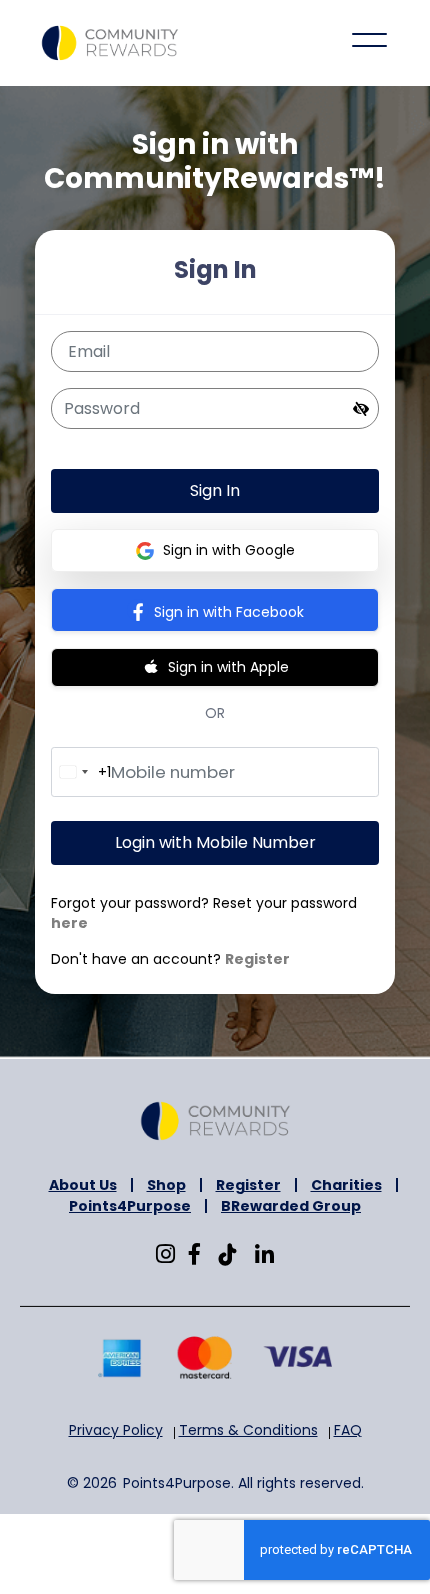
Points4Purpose (130, 1206)
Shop (166, 1185)
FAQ (348, 1430)
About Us (83, 1185)
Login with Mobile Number (215, 842)
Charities (346, 1185)
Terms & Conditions (248, 1430)
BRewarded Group (291, 1206)
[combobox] (81, 772)
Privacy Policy (116, 1430)
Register (257, 959)
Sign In (215, 490)
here (69, 923)
